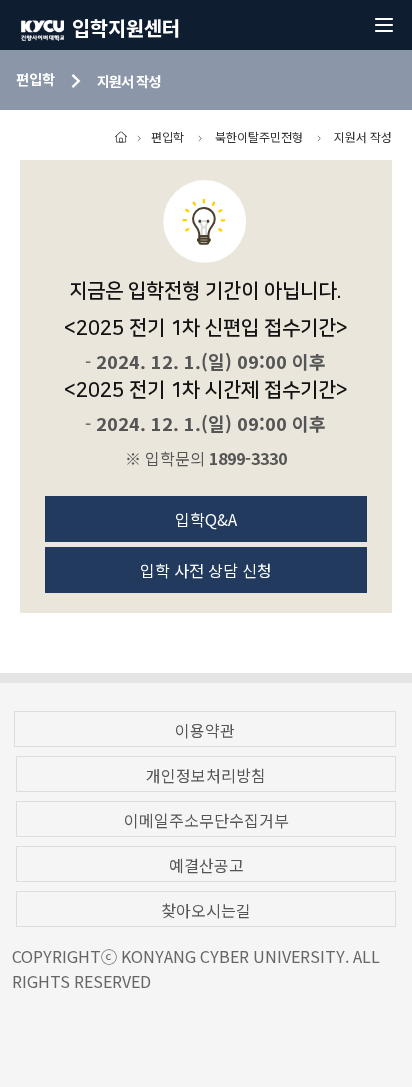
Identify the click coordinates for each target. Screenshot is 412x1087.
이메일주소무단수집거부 (206, 820)
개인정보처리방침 (206, 775)
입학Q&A (206, 519)
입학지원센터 (126, 27)
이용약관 (205, 730)
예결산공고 (206, 865)
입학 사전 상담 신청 (206, 570)
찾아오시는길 (206, 910)
